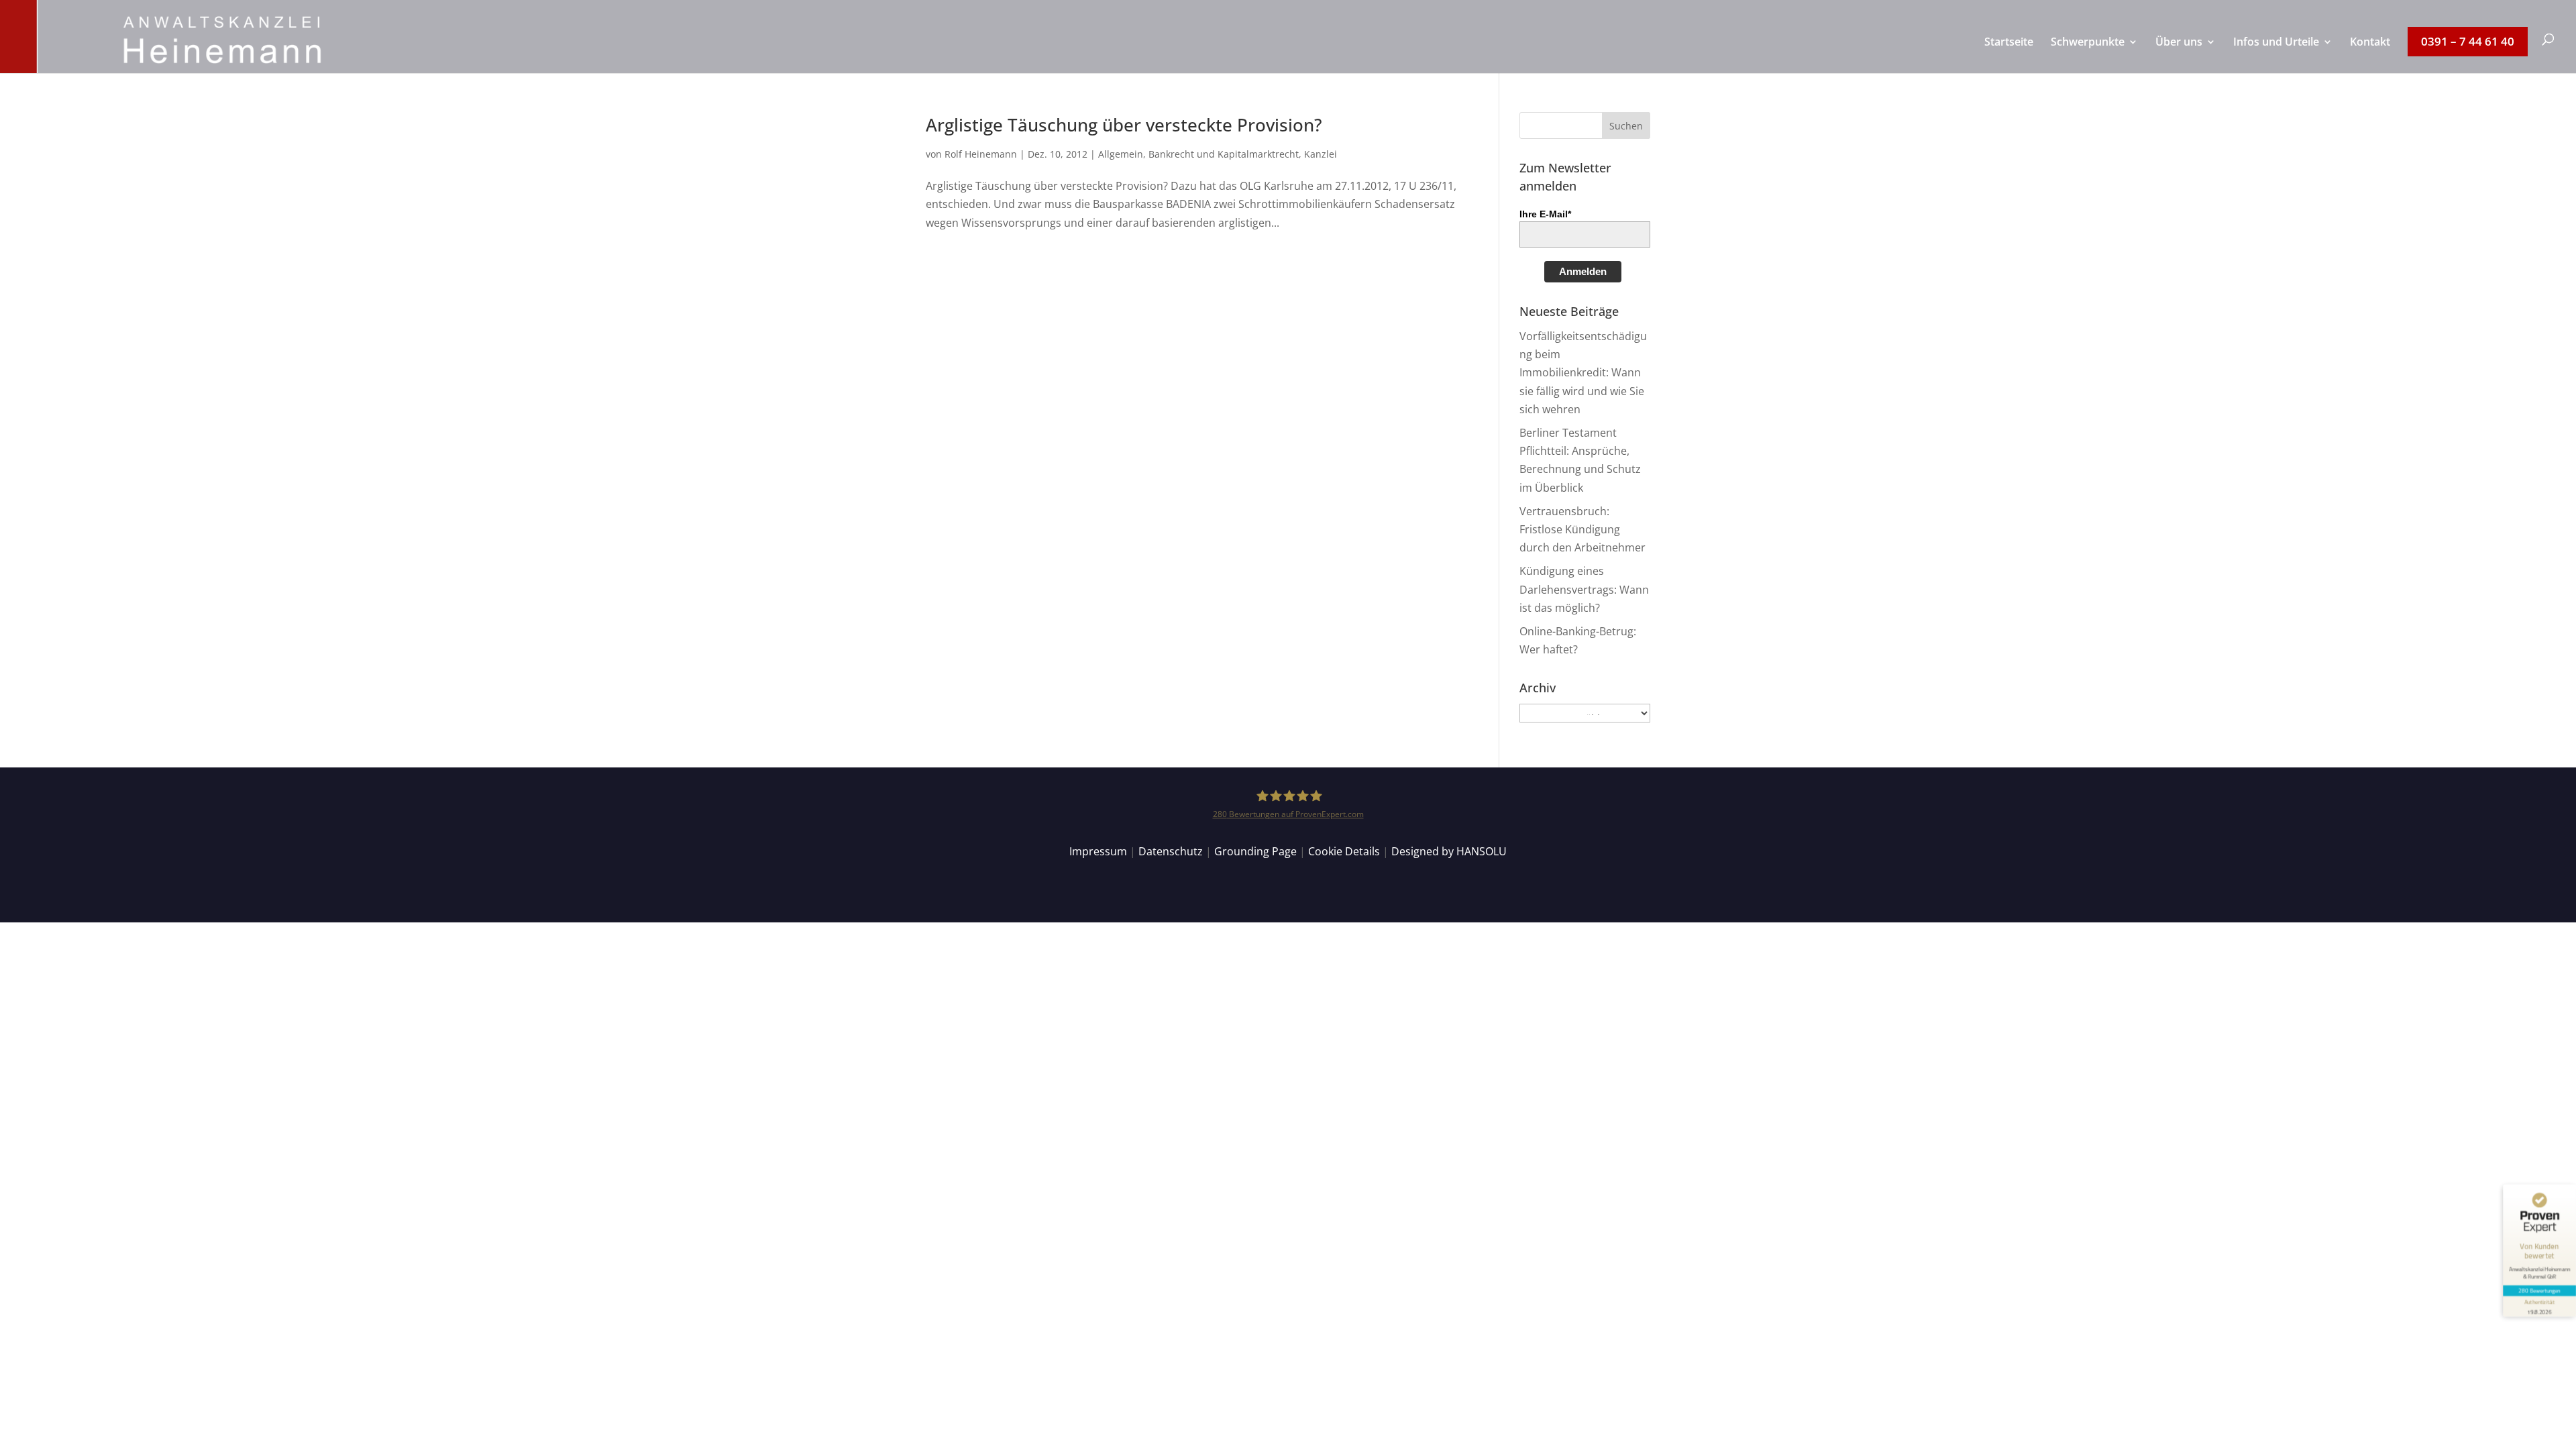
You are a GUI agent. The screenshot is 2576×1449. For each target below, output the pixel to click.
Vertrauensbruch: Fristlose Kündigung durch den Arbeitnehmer (1582, 529)
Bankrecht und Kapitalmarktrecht (1224, 154)
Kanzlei (1321, 154)
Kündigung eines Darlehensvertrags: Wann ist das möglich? (1584, 589)
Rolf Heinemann (981, 154)
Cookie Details (1344, 851)
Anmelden (1583, 271)
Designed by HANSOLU (1449, 851)
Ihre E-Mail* (1545, 214)
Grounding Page (1255, 851)
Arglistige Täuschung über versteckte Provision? (1124, 125)
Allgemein (1121, 154)
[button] (1626, 125)
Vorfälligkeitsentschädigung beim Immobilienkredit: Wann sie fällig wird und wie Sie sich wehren (1583, 373)
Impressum (1098, 851)
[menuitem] (2009, 55)
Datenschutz (1171, 851)
